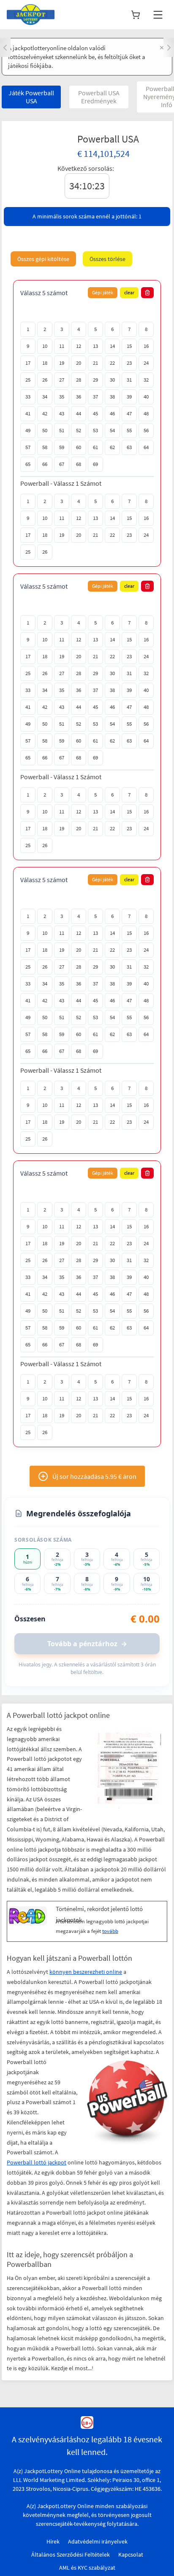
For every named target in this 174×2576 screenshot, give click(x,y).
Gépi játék (103, 292)
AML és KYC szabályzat (87, 2568)
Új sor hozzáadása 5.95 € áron (94, 1476)
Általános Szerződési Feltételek (71, 2554)
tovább (110, 1931)
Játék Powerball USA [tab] (31, 97)
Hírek (53, 2541)
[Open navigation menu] (158, 15)
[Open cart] (136, 15)
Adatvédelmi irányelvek (98, 2541)
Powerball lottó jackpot (37, 2162)
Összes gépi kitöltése (43, 259)
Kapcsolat (131, 2554)
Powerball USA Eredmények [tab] (99, 97)
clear (129, 292)
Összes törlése (107, 259)
